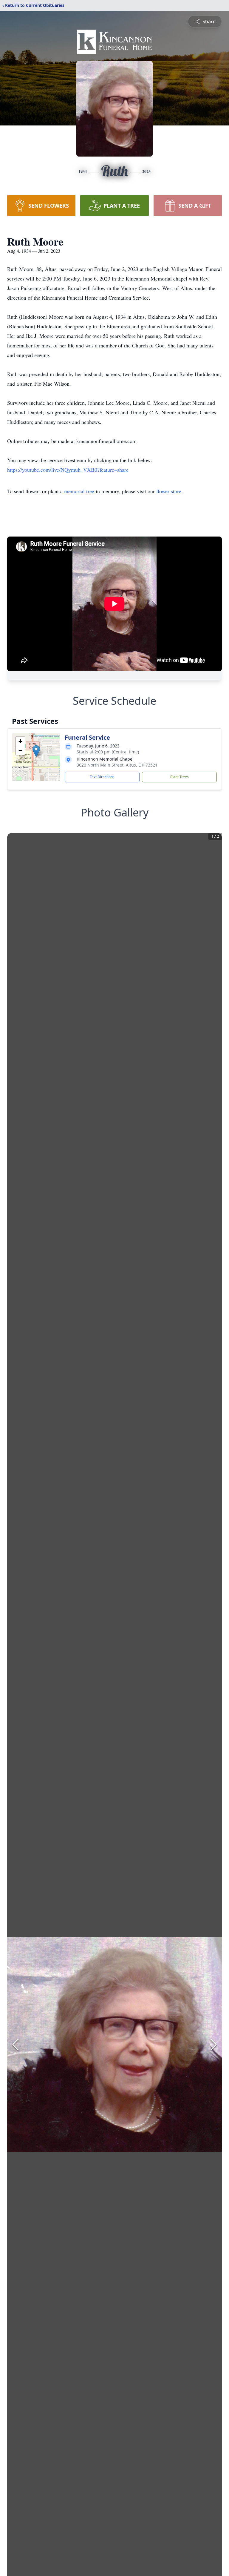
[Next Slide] (213, 2045)
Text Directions (102, 777)
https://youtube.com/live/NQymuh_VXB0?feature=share (68, 470)
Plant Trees (180, 777)
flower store (169, 491)
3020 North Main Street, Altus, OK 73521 (117, 765)
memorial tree (79, 491)
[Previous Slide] (16, 2045)
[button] (36, 751)
